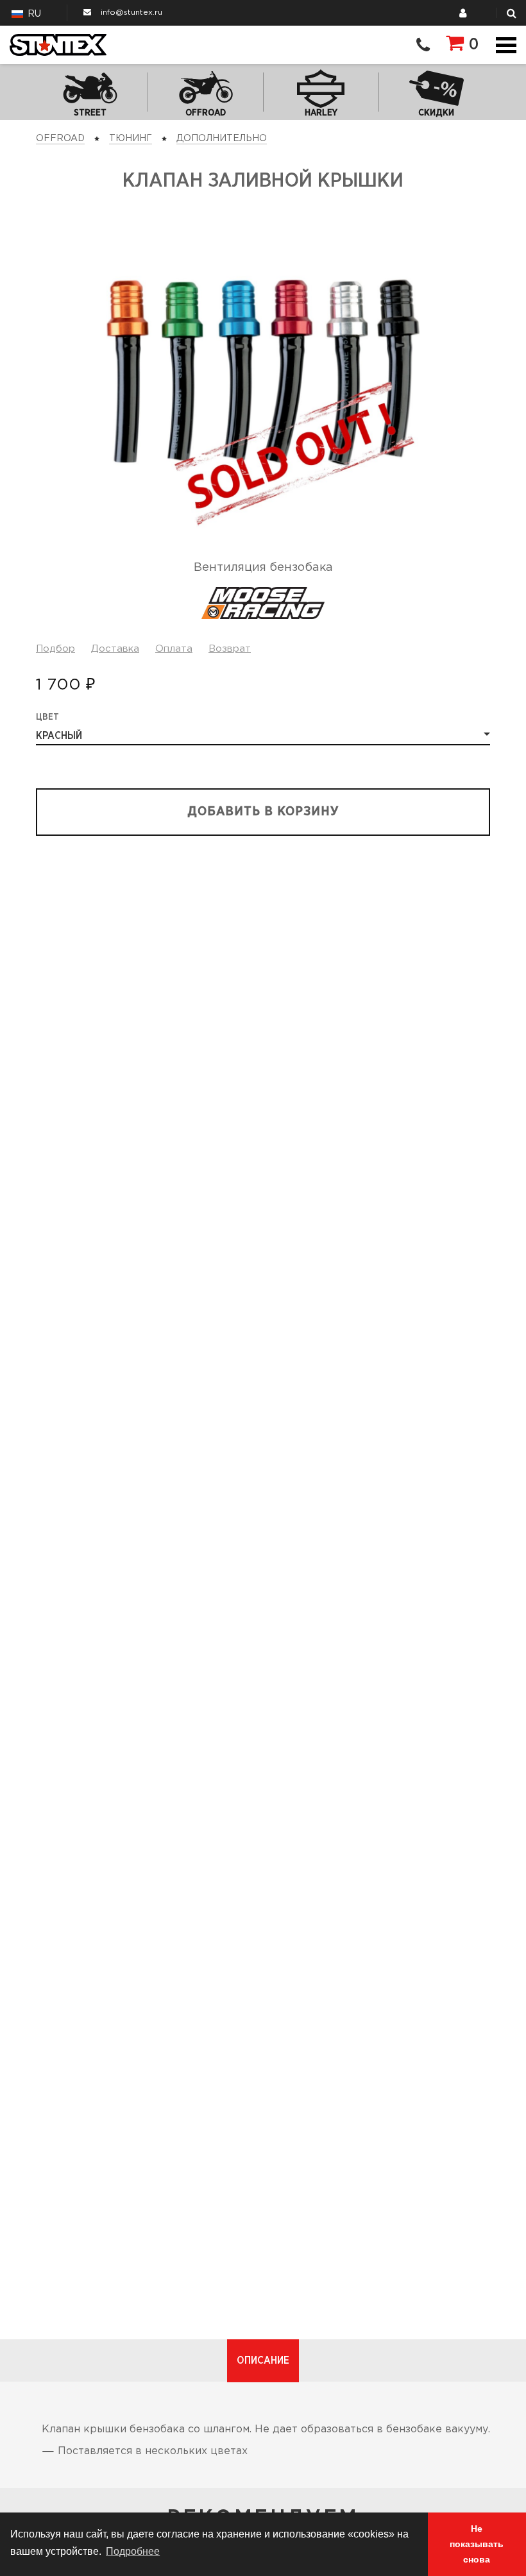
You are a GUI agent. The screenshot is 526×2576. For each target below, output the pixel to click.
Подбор (55, 649)
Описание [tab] (263, 2360)
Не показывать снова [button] (477, 2544)
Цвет (47, 717)
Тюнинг (131, 139)
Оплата (174, 649)
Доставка (115, 649)
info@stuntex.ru (131, 13)
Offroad (60, 139)
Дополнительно (222, 139)
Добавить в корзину (263, 812)
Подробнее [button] (133, 2551)
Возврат (230, 649)
